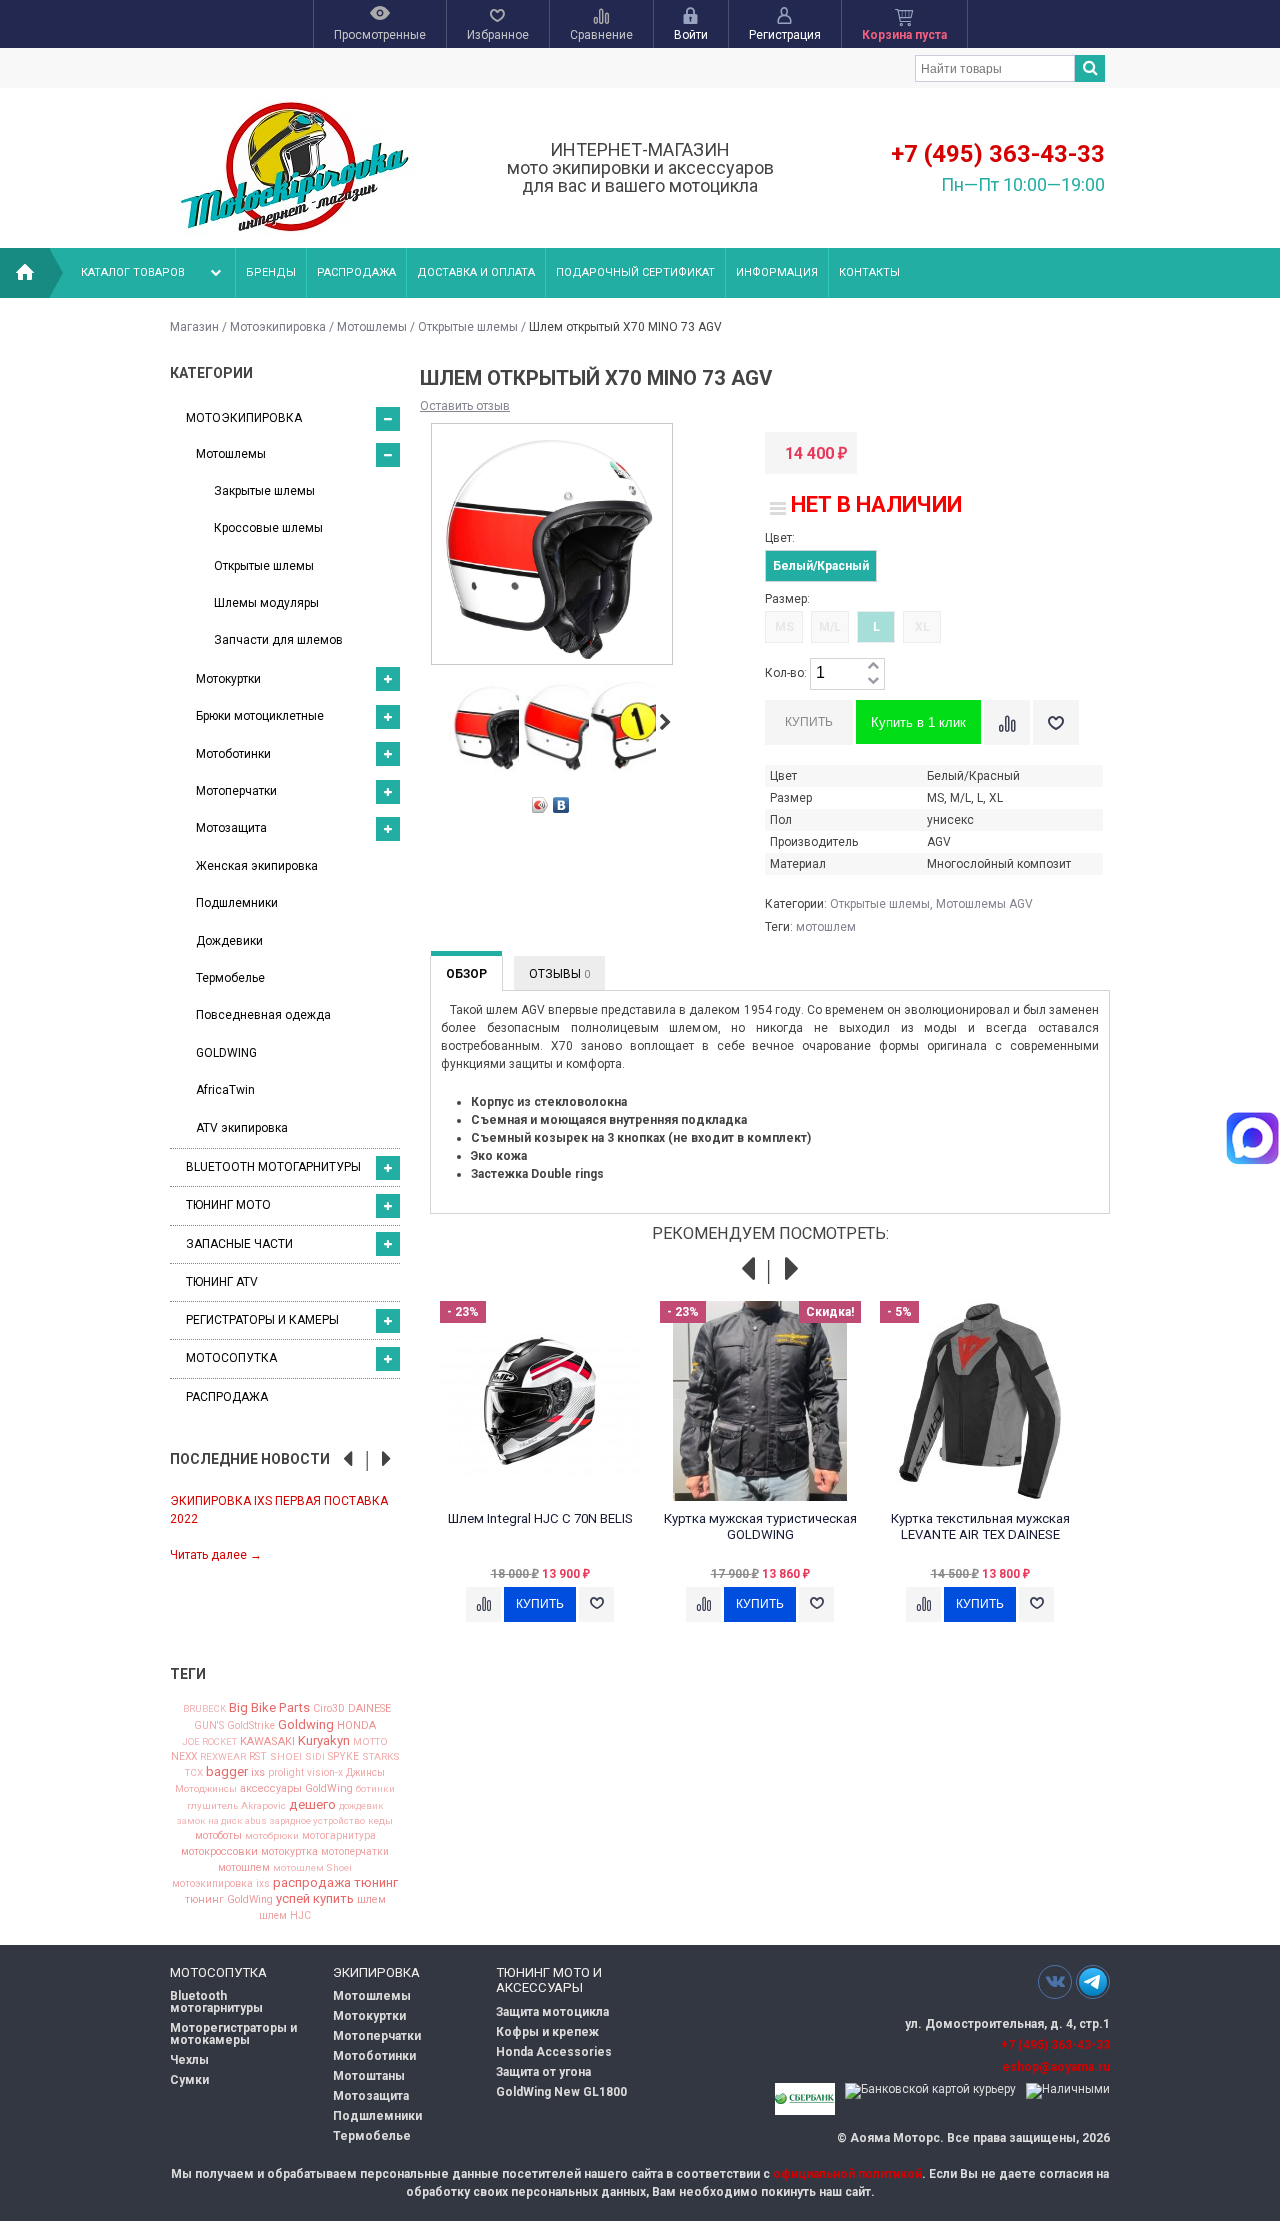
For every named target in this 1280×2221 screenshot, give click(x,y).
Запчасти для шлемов (278, 640)
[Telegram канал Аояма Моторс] (1093, 1987)
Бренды (271, 272)
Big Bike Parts (269, 1707)
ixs (258, 1773)
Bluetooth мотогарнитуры (273, 1167)
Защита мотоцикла (552, 2012)
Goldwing (306, 1724)
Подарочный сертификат (635, 272)
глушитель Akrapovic (236, 1806)
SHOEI (286, 1757)
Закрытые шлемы (264, 491)
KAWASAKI (267, 1741)
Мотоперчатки (236, 791)
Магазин (194, 327)
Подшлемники (237, 903)
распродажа (312, 1882)
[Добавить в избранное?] (1056, 722)
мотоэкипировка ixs (221, 1884)
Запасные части (239, 1244)
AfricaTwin (225, 1090)
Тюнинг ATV (222, 1282)
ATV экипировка (242, 1128)
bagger (227, 1771)
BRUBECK (204, 1709)
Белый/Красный (821, 566)
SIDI (315, 1757)
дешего (312, 1804)
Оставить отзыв (465, 406)
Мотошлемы (372, 327)
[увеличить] (873, 666)
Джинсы (365, 1773)
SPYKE (343, 1757)
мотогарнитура (339, 1836)
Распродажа (356, 272)
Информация (777, 272)
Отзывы (559, 974)
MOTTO (370, 1742)
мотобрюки (272, 1836)
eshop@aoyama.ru (1056, 2067)
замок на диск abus (222, 1821)
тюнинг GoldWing (229, 1900)
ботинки (375, 1789)
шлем (371, 1900)
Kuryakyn (324, 1740)
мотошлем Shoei (312, 1868)
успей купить (315, 1898)
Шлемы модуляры (266, 603)
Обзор (466, 974)
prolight (286, 1773)
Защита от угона (543, 2072)
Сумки (189, 2080)
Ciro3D (329, 1709)
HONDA (356, 1725)
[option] (285, 1526)
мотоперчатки (355, 1852)
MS (784, 627)
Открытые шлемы (468, 327)
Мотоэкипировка (278, 327)
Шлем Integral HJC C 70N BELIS (540, 1518)
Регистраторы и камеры (262, 1320)
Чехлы (189, 2060)
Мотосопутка (231, 1358)
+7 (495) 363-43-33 (998, 154)
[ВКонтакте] (561, 805)
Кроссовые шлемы (268, 528)
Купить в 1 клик (918, 722)
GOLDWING (226, 1053)
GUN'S (209, 1726)
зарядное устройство (317, 1821)
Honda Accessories (554, 2052)
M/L (830, 627)
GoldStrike (251, 1726)
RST (258, 1757)
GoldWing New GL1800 (561, 2092)
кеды (380, 1821)
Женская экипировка (257, 866)
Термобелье (230, 978)
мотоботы (218, 1836)
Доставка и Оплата (476, 272)
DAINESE (369, 1709)
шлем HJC (285, 1916)
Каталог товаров (133, 272)
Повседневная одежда (263, 1015)
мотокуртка (289, 1852)
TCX (194, 1773)
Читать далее (216, 1555)
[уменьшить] (873, 681)
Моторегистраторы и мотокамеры (233, 2034)
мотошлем (244, 1868)
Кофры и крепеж (547, 2032)
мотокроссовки (219, 1852)
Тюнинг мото (228, 1205)
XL (922, 627)
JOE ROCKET (209, 1742)
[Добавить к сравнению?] (1007, 722)
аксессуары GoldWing (296, 1789)
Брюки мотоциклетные (260, 716)
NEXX (184, 1757)
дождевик (361, 1806)
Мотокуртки (228, 679)
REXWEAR (223, 1757)
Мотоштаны (369, 2076)
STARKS (381, 1757)
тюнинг (376, 1882)
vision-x (325, 1773)
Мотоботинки (233, 754)
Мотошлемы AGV (984, 904)
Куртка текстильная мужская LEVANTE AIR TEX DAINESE (980, 1526)
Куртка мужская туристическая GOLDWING (760, 1526)
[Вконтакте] (1055, 1981)
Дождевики (229, 941)
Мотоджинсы (206, 1789)
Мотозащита (231, 828)
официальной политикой (847, 2174)
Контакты (869, 272)
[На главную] (25, 273)
